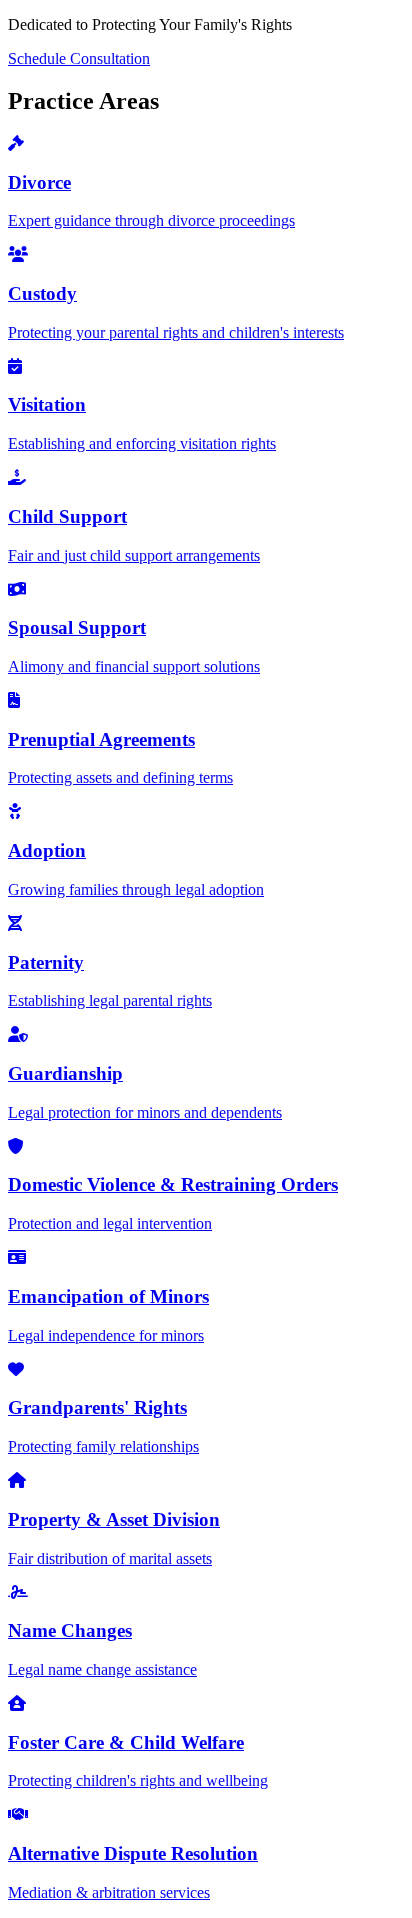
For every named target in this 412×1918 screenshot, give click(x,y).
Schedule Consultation (79, 58)
